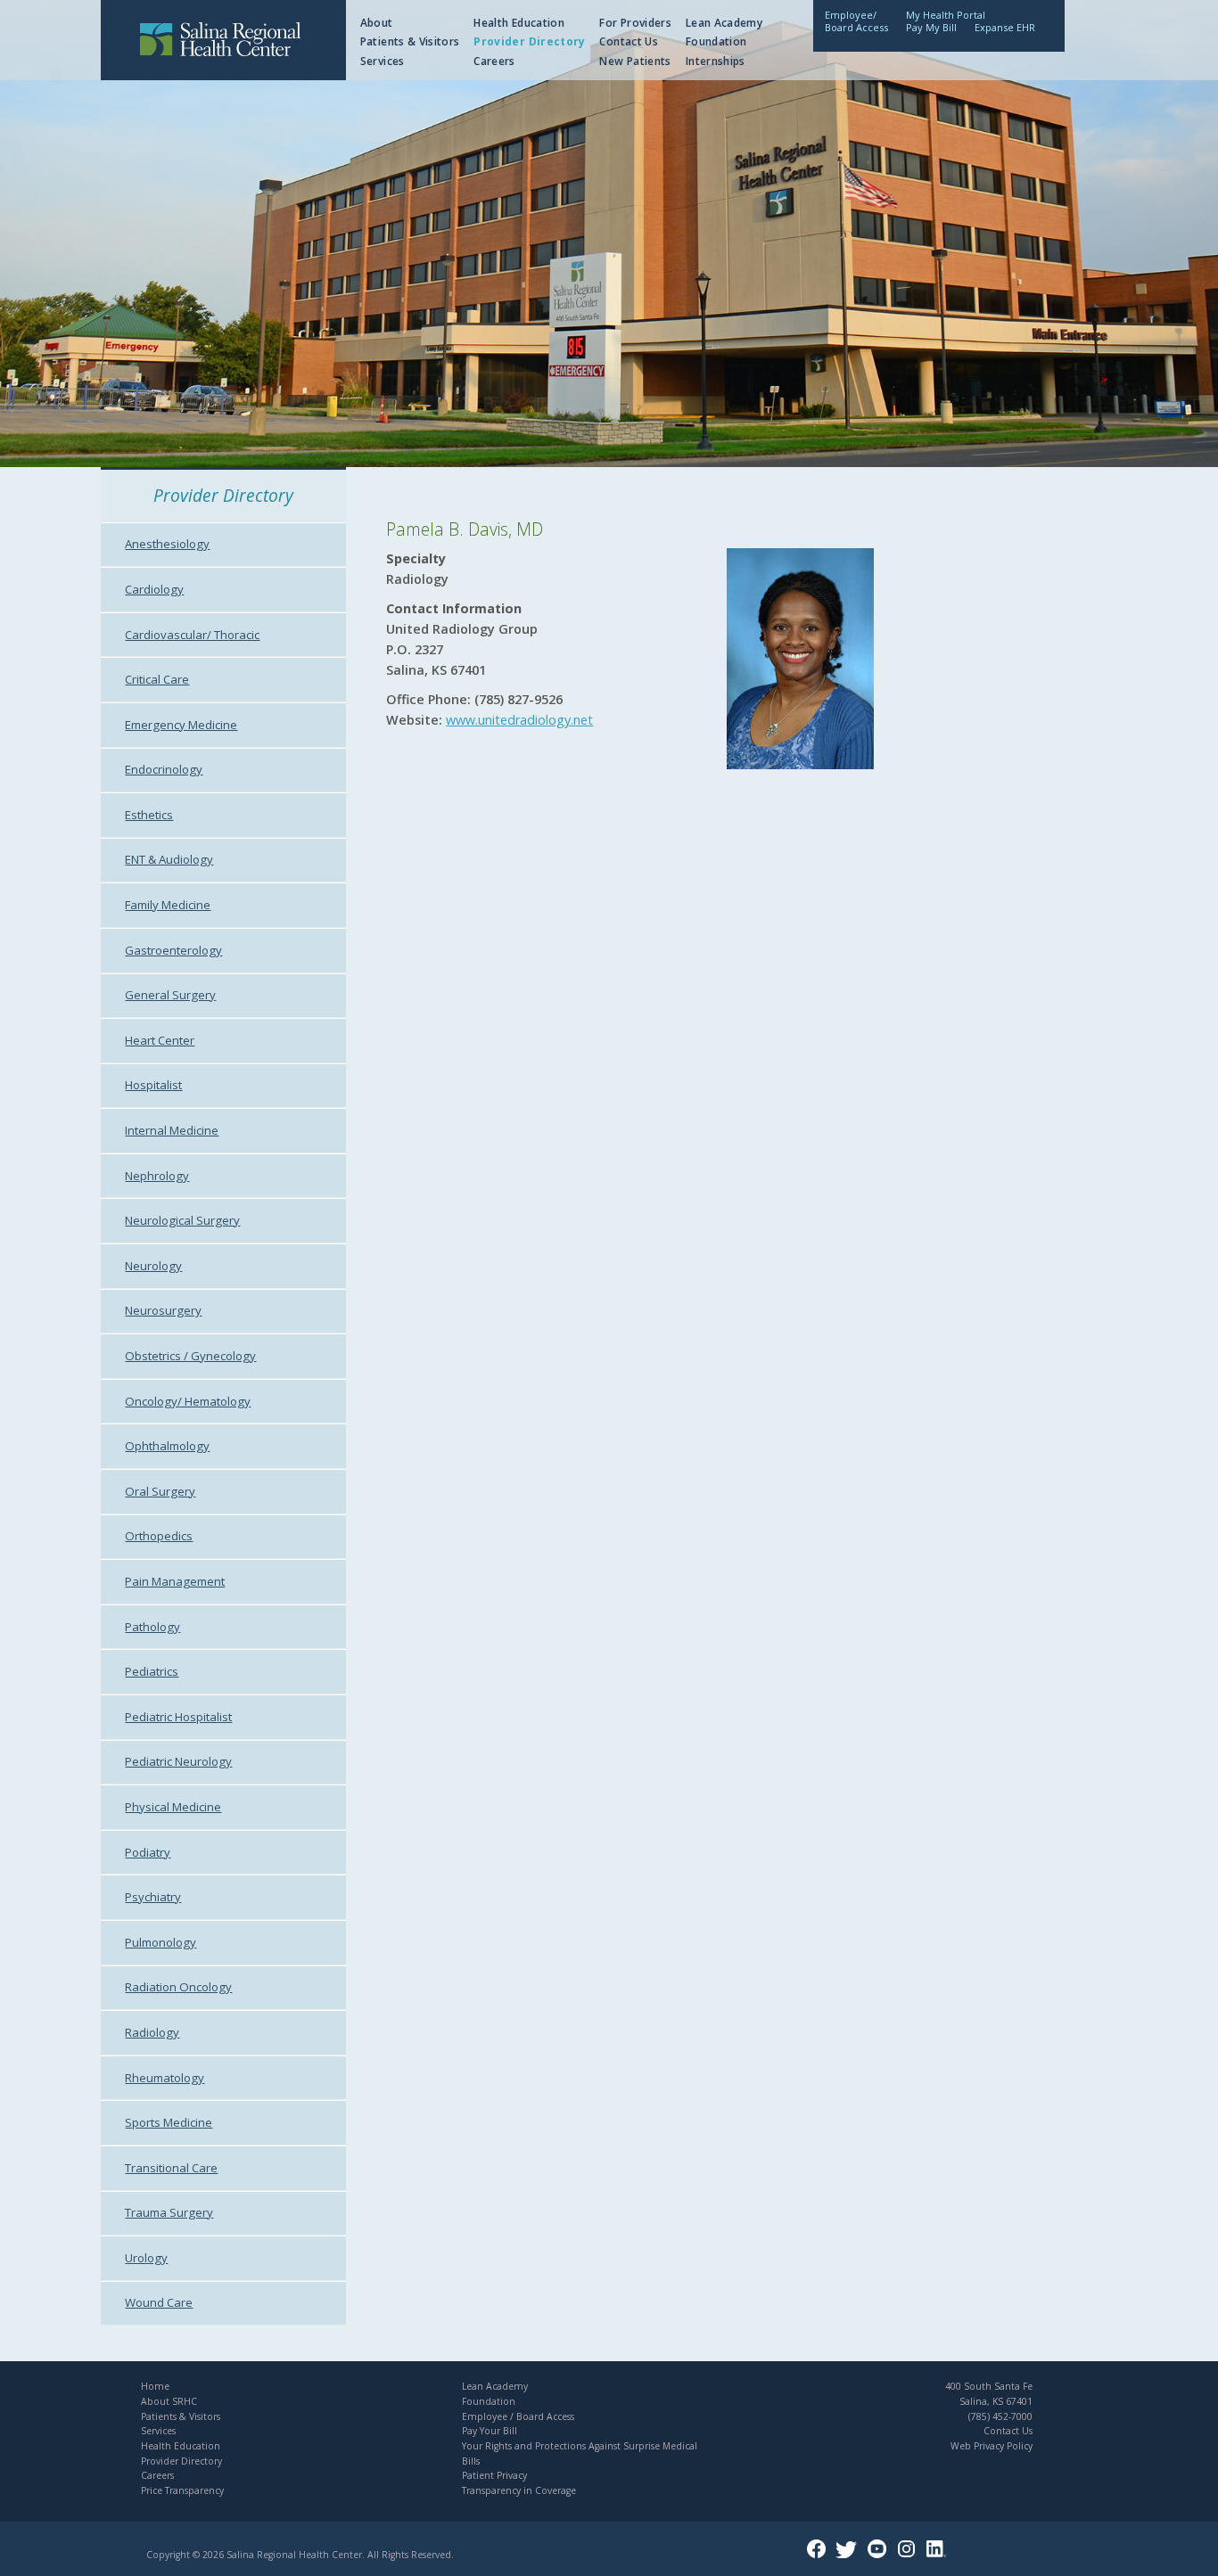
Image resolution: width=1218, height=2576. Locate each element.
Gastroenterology (173, 950)
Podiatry (148, 1852)
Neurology (153, 1266)
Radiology (152, 2032)
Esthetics (149, 815)
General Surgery (170, 995)
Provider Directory (529, 41)
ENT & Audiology (169, 859)
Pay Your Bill (490, 2431)
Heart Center (160, 1040)
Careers (494, 61)
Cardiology (154, 589)
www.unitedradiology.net (519, 720)
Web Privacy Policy (992, 2446)
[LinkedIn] (940, 2555)
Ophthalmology (167, 1446)
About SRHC (169, 2401)
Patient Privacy (494, 2475)
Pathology (152, 1627)
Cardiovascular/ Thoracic (192, 635)
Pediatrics (152, 1671)
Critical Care (157, 679)
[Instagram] (910, 2555)
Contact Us (629, 41)
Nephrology (157, 1176)
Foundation (716, 41)
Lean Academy (724, 23)
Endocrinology (164, 769)
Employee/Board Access (856, 21)
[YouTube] (881, 2555)
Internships (716, 61)
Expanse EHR (1005, 27)
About (377, 23)
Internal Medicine (172, 1130)
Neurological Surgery (182, 1220)
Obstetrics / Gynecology (190, 1356)
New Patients (635, 61)
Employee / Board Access (518, 2416)
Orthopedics (159, 1536)
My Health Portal (946, 15)
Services (383, 61)
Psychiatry (153, 1897)
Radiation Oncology (178, 1987)
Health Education (519, 23)
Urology (146, 2258)
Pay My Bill (931, 27)
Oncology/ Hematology (188, 1401)
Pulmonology (160, 1942)
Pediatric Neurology (178, 1761)
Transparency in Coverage (519, 2490)
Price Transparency (182, 2490)
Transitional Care (171, 2168)
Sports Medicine (169, 2122)
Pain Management (175, 1581)
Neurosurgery (163, 1310)
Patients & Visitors (410, 41)
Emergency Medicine (181, 725)
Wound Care (159, 2302)
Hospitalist (153, 1085)
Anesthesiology (167, 544)
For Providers (635, 23)
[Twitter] (850, 2555)
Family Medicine (168, 905)
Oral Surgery (160, 1491)
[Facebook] (820, 2555)
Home (155, 2386)
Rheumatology (165, 2078)
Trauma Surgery (169, 2212)
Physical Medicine (173, 1807)
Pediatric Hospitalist (178, 1717)
